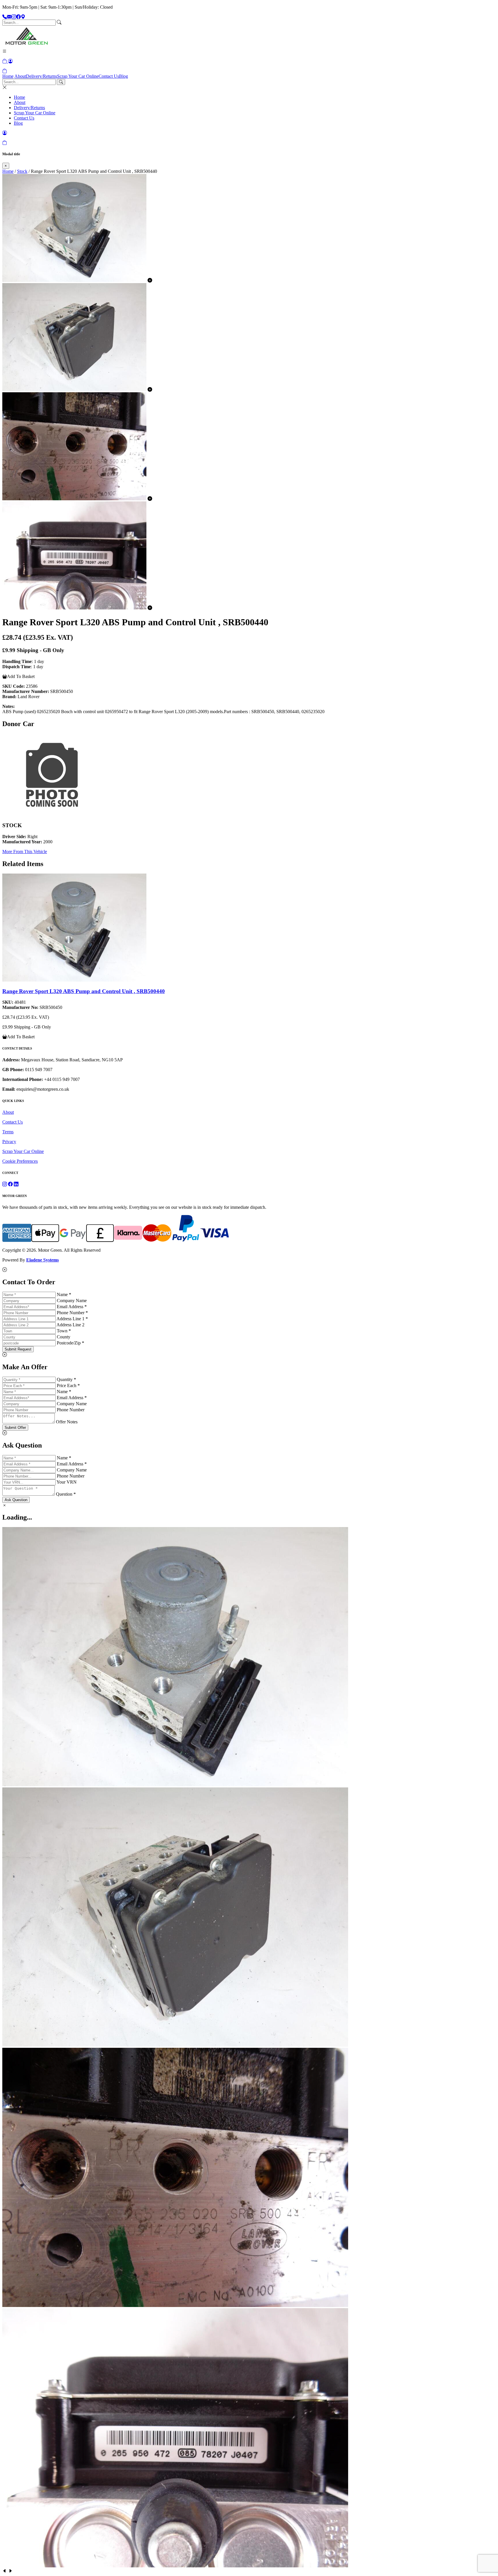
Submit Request (18, 1349)
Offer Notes (67, 1422)
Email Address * (72, 1307)
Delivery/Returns (41, 76)
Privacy (9, 1142)
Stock (22, 171)
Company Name (72, 1301)
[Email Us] (9, 17)
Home (8, 76)
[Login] (10, 61)
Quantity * (66, 1379)
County (64, 1337)
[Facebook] (18, 17)
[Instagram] (14, 17)
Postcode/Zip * (70, 1343)
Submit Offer (15, 1428)
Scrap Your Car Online (78, 76)
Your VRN (67, 1482)
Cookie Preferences (20, 1161)
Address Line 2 (70, 1325)
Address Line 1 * (72, 1319)
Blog (123, 76)
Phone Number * (72, 1313)
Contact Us (109, 76)
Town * (64, 1331)
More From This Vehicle (25, 852)
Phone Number (71, 1410)
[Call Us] (5, 17)
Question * (66, 1494)
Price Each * (68, 1385)
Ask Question (16, 1500)
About (20, 76)
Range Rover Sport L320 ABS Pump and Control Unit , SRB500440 (84, 991)
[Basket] (5, 71)
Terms (8, 1132)
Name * (64, 1294)
